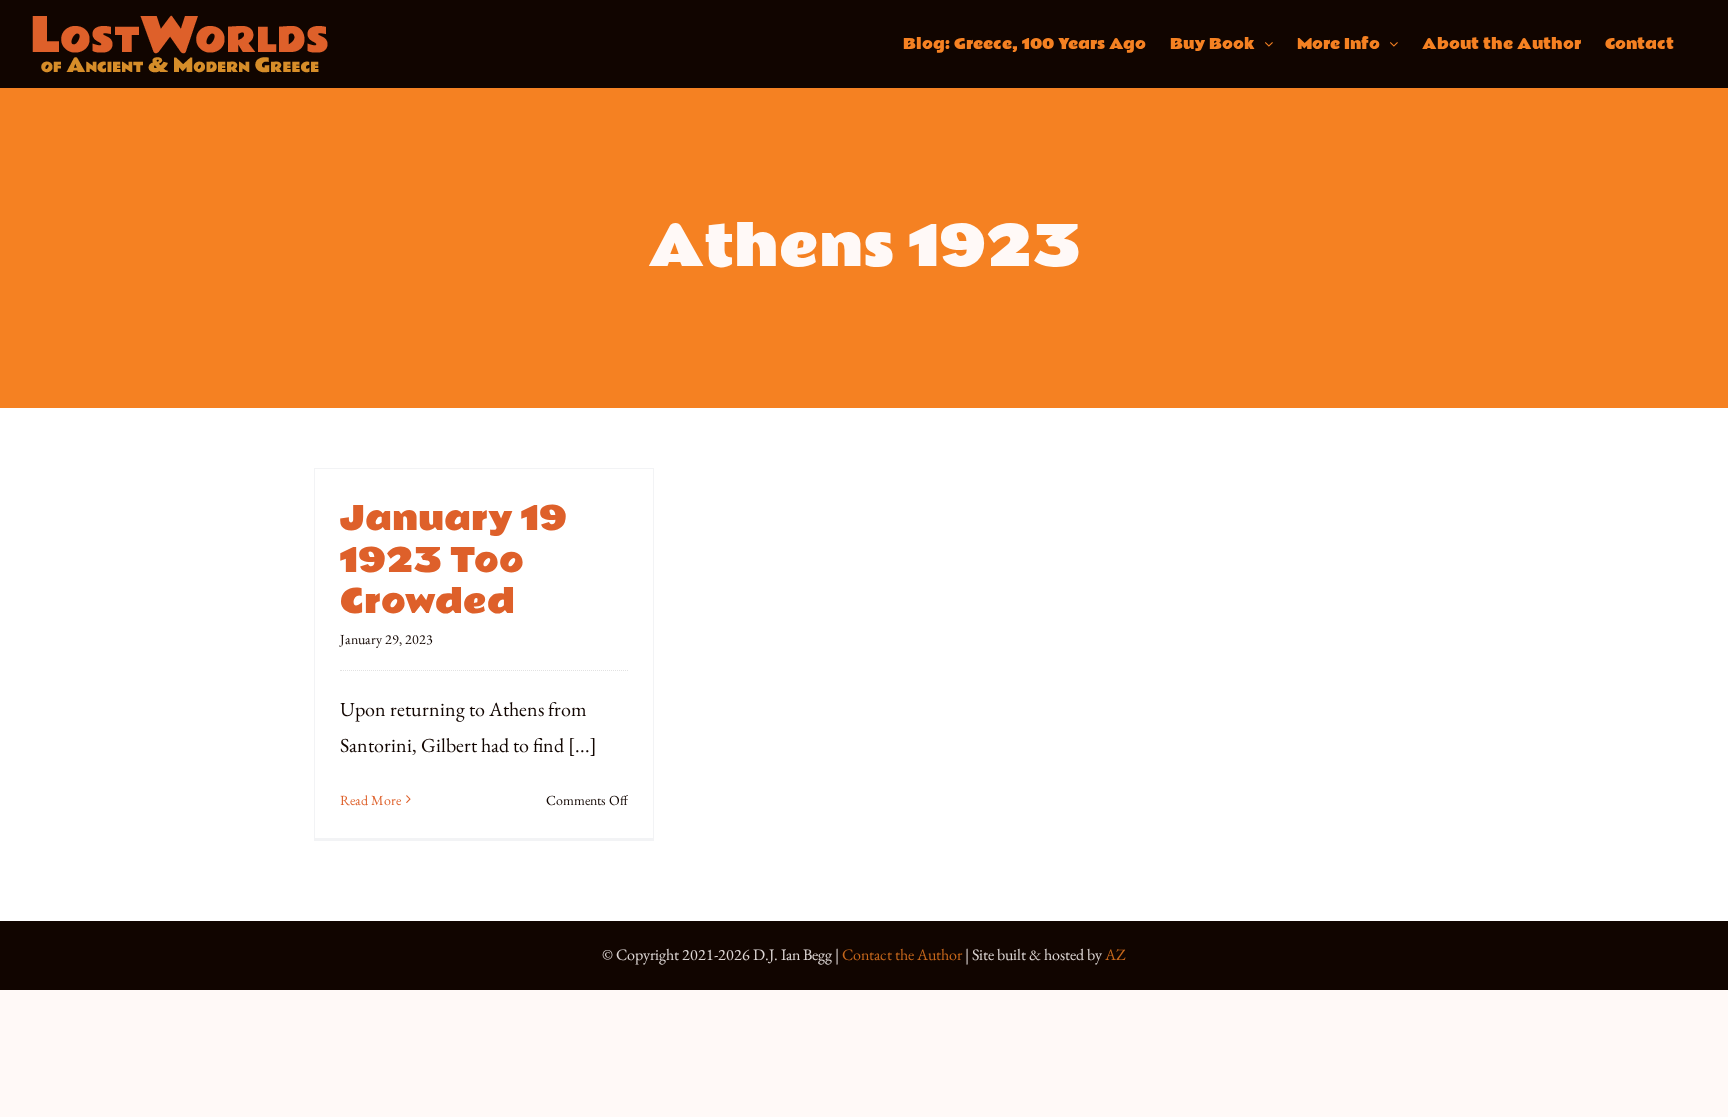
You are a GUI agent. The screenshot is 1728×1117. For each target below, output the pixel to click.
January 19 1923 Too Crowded (453, 560)
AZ (1115, 954)
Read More (370, 800)
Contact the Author (902, 954)
